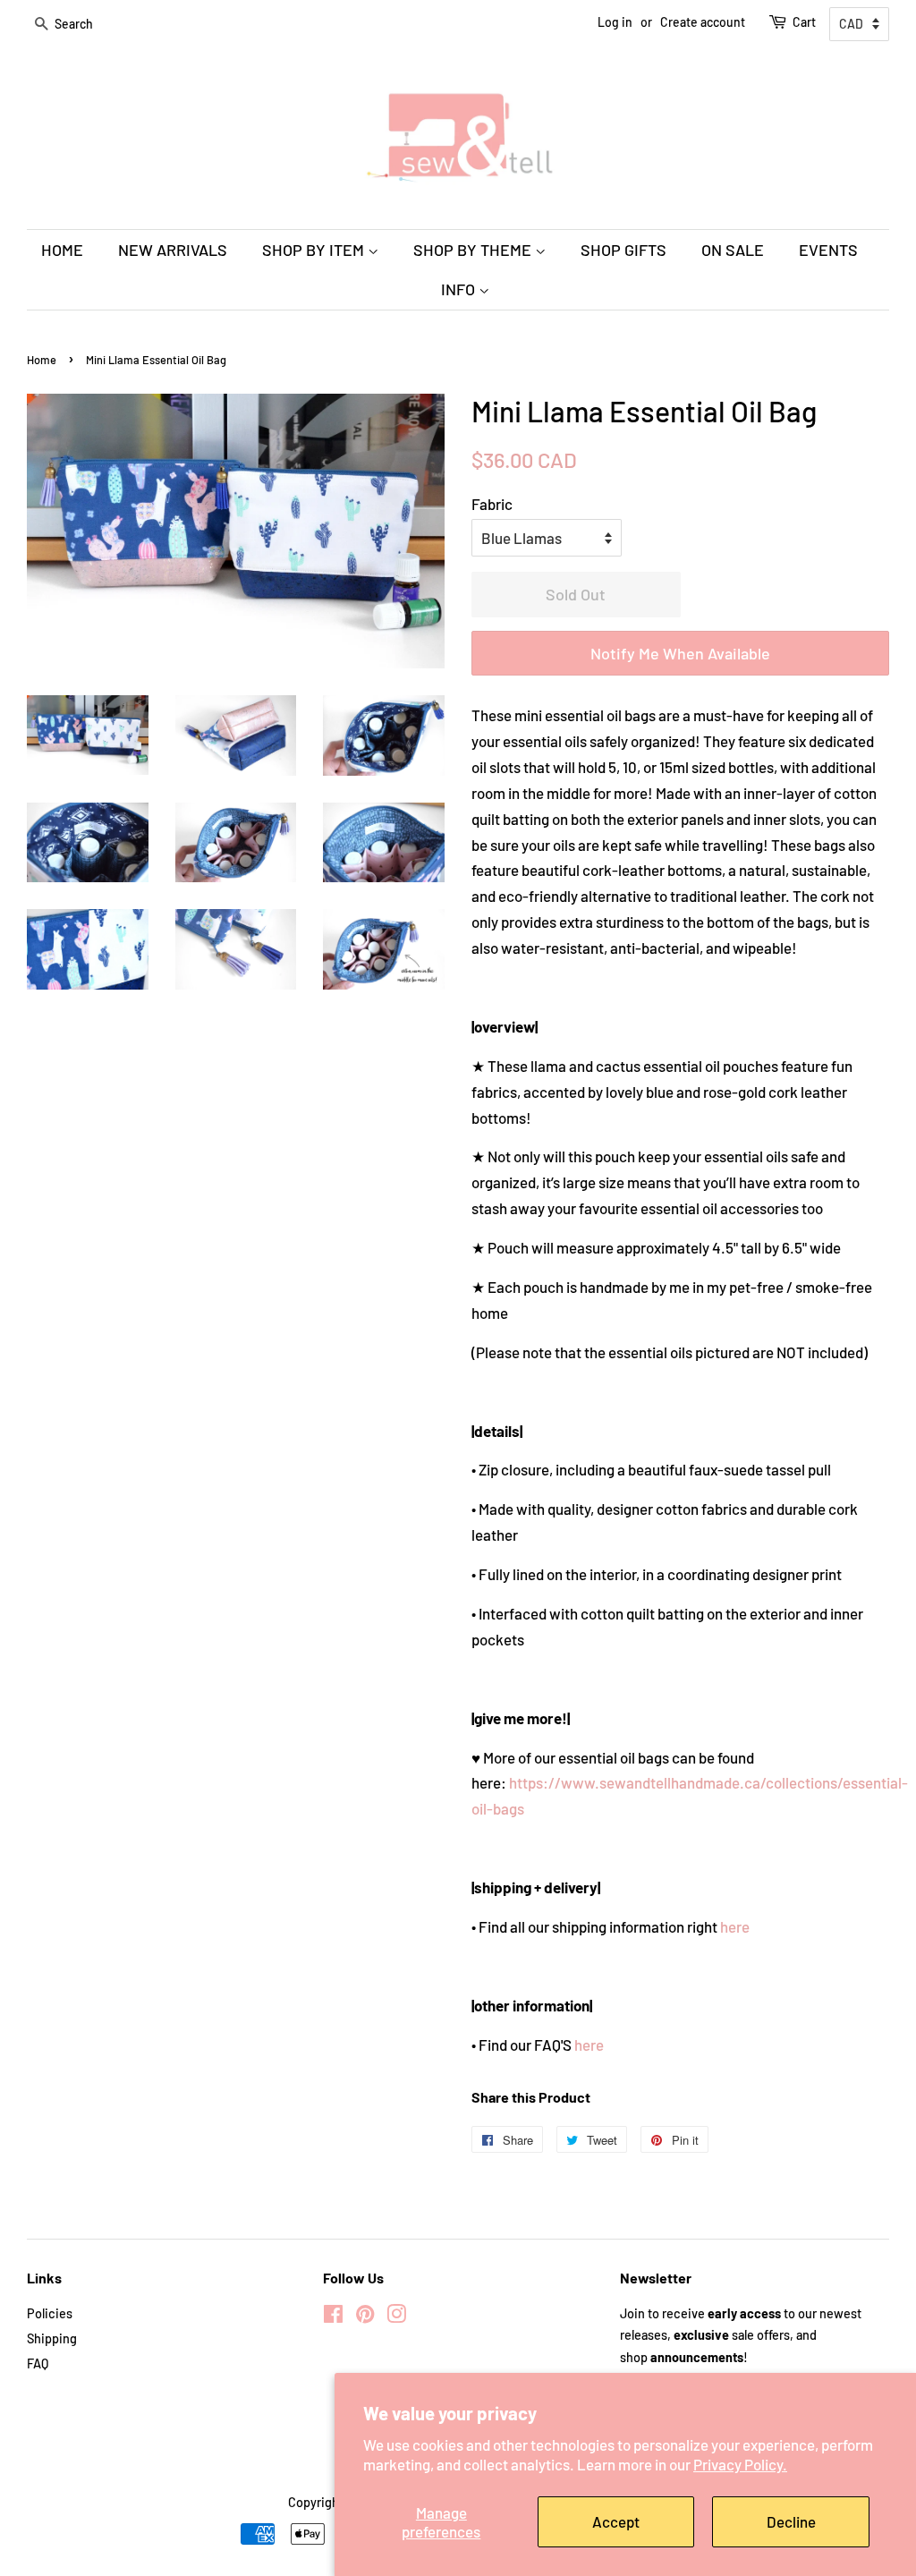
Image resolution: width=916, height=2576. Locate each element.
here (735, 1926)
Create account (703, 22)
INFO (460, 289)
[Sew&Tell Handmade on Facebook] (333, 2317)
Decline (791, 2521)
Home (42, 360)
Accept (616, 2521)
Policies (50, 2313)
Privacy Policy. (740, 2464)
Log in (615, 22)
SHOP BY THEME (474, 250)
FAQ (38, 2363)
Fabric (492, 504)
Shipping (52, 2338)
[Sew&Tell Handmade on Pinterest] (365, 2317)
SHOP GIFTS (623, 250)
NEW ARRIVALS (173, 250)
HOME (62, 250)
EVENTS (828, 250)
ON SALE (733, 250)
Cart (804, 22)
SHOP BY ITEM (315, 250)
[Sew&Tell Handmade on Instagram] (396, 2317)
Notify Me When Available (680, 653)
